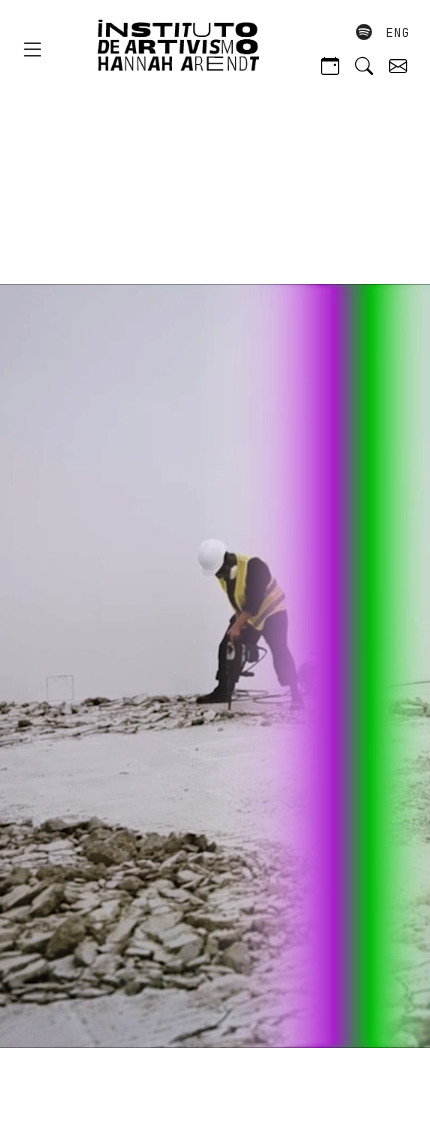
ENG (398, 32)
